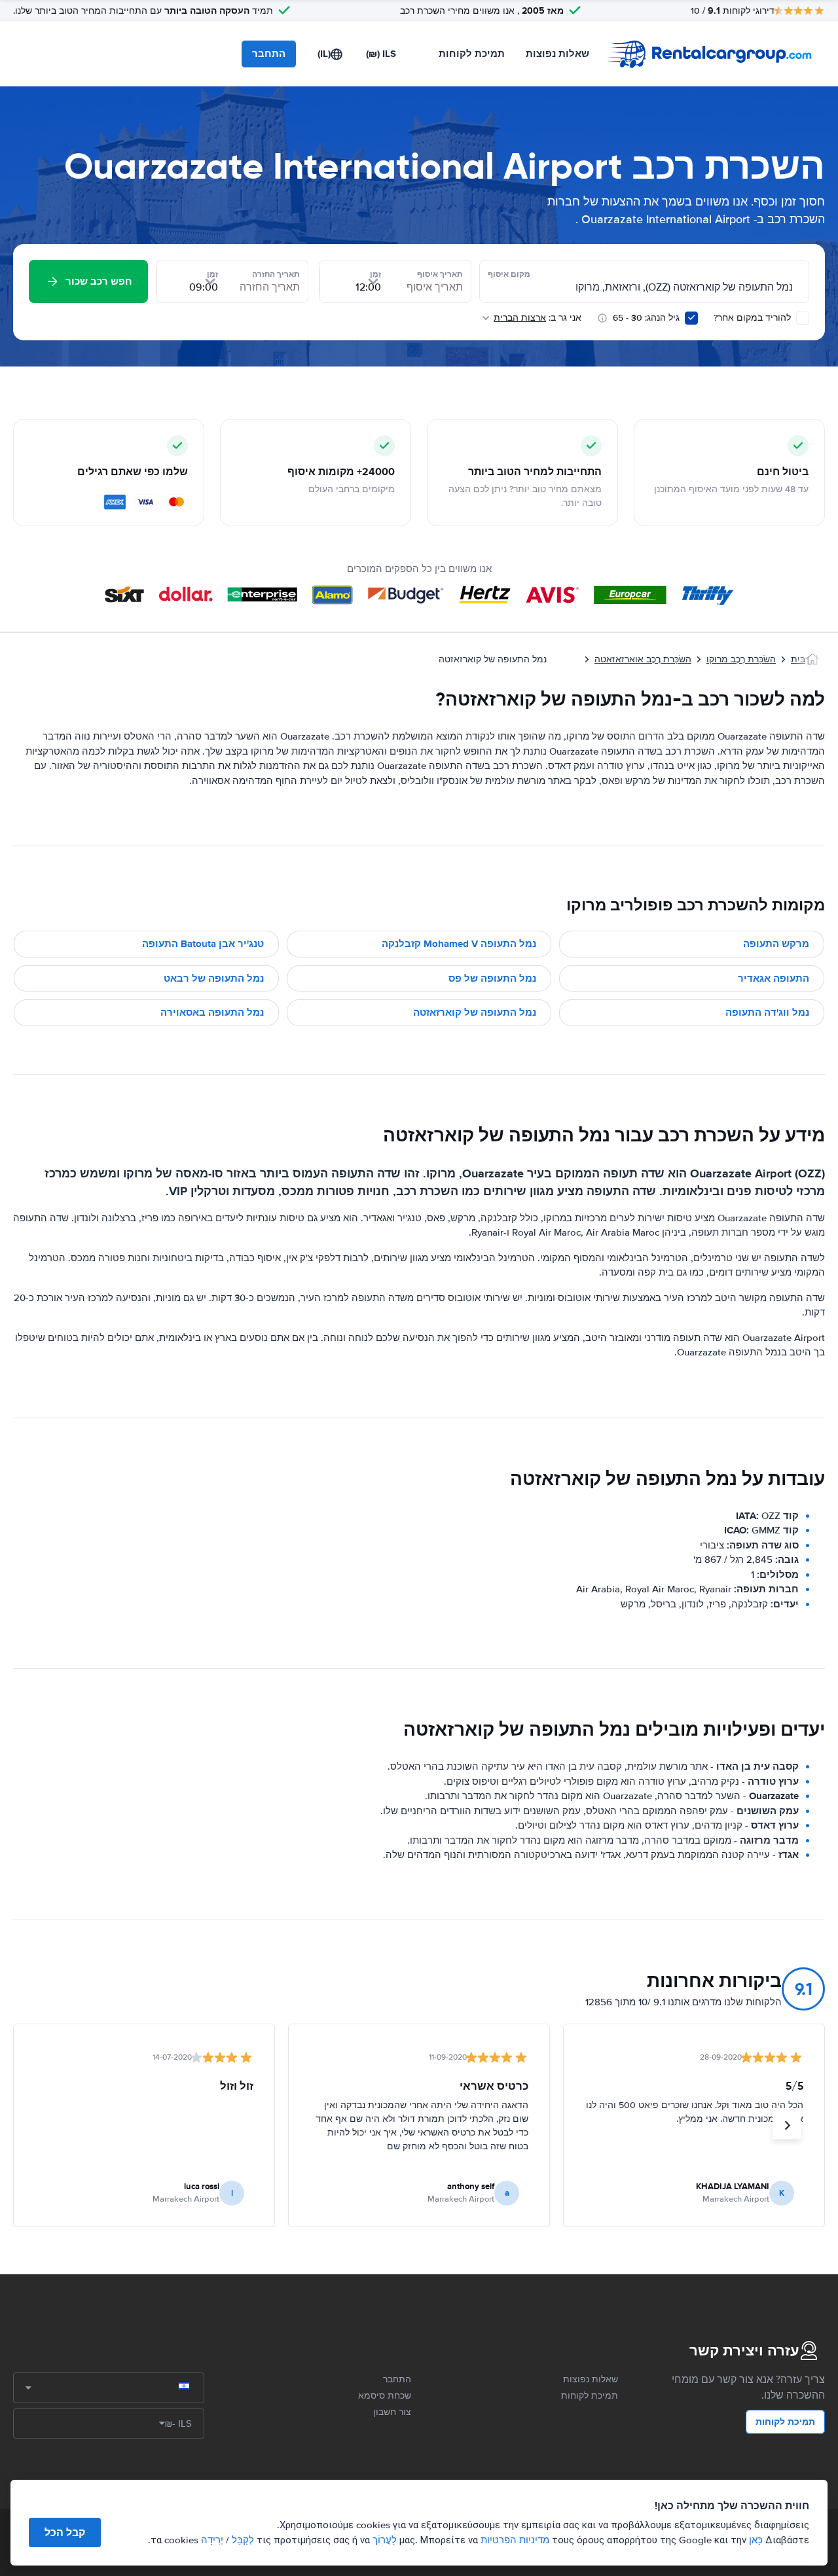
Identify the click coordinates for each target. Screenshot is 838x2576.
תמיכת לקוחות (472, 54)
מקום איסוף (509, 274)
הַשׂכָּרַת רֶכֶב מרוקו (741, 659)
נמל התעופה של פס (492, 978)
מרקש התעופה (776, 944)
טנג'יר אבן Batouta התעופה (203, 944)
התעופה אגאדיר (774, 978)
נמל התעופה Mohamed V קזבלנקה (459, 944)
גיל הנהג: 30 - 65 (646, 318)
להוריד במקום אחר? (754, 318)
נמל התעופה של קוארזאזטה (475, 1012)
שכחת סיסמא (385, 2396)
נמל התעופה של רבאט (214, 978)
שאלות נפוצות (557, 54)
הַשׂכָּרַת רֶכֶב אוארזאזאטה (643, 659)
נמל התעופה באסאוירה (212, 1012)
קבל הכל (65, 2532)
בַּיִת (798, 659)
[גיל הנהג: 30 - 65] (691, 318)
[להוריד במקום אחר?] (803, 318)
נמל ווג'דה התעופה (767, 1012)
